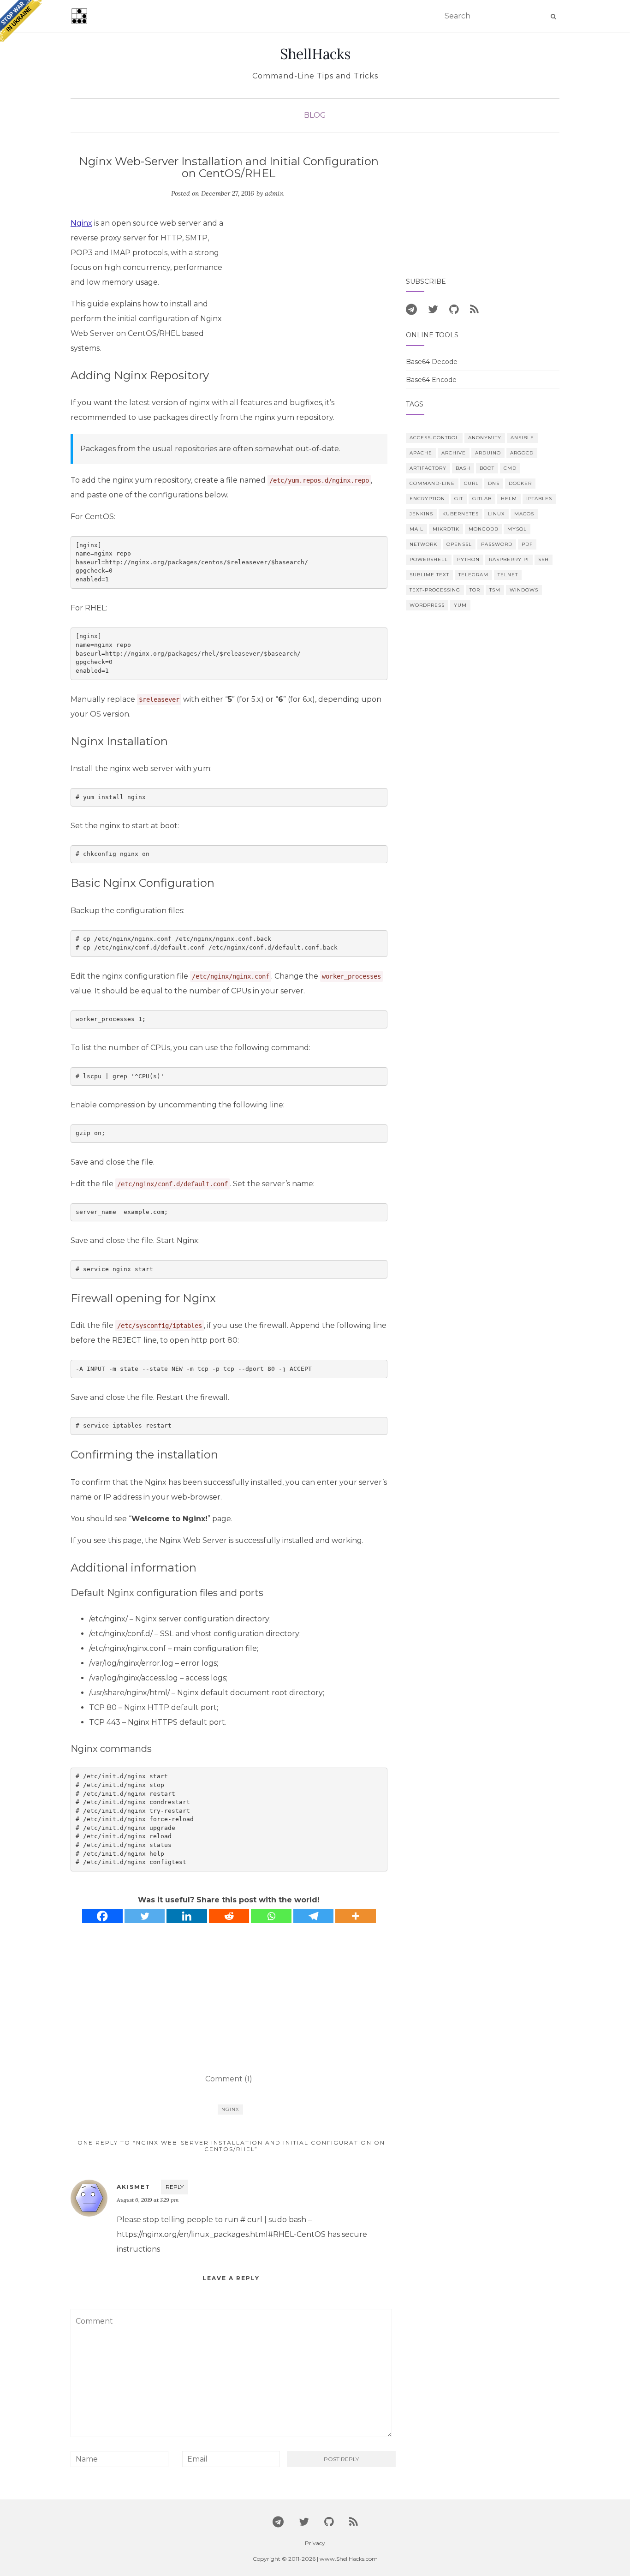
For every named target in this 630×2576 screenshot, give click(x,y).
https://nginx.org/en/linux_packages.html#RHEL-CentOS (221, 2234)
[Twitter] (145, 1916)
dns (494, 483)
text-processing (435, 590)
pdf (527, 544)
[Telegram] (314, 1916)
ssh (544, 559)
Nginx (81, 223)
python (468, 559)
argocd (522, 453)
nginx (230, 2109)
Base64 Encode (431, 380)
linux (496, 514)
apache (421, 453)
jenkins (421, 514)
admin (274, 193)
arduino (488, 453)
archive (454, 453)
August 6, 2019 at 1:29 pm (148, 2200)
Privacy (315, 2543)
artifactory (428, 468)
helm (509, 499)
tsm (495, 590)
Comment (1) (229, 2079)
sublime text (429, 575)
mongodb (483, 529)
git (459, 499)
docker (520, 483)
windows (524, 590)
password (497, 544)
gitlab (482, 499)
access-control (434, 438)
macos (524, 514)
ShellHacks (315, 54)
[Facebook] (102, 1916)
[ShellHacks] (79, 16)
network (423, 544)
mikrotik (446, 529)
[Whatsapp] (271, 1916)
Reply (175, 2187)
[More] (356, 1916)
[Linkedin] (187, 1916)
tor (475, 590)
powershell (429, 559)
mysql (517, 529)
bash (463, 468)
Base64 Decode (432, 362)
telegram (473, 575)
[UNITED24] (21, 21)
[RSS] (474, 309)
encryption (427, 499)
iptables (539, 499)
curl (471, 483)
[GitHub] (454, 309)
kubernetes (461, 514)
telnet (508, 575)
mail (416, 529)
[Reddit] (229, 1916)
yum (460, 605)
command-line (432, 483)
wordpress (427, 605)
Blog (315, 115)
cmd (510, 468)
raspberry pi (509, 559)
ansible (522, 438)
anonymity (485, 438)
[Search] (553, 17)
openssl (459, 544)
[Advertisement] (310, 285)
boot (487, 468)
